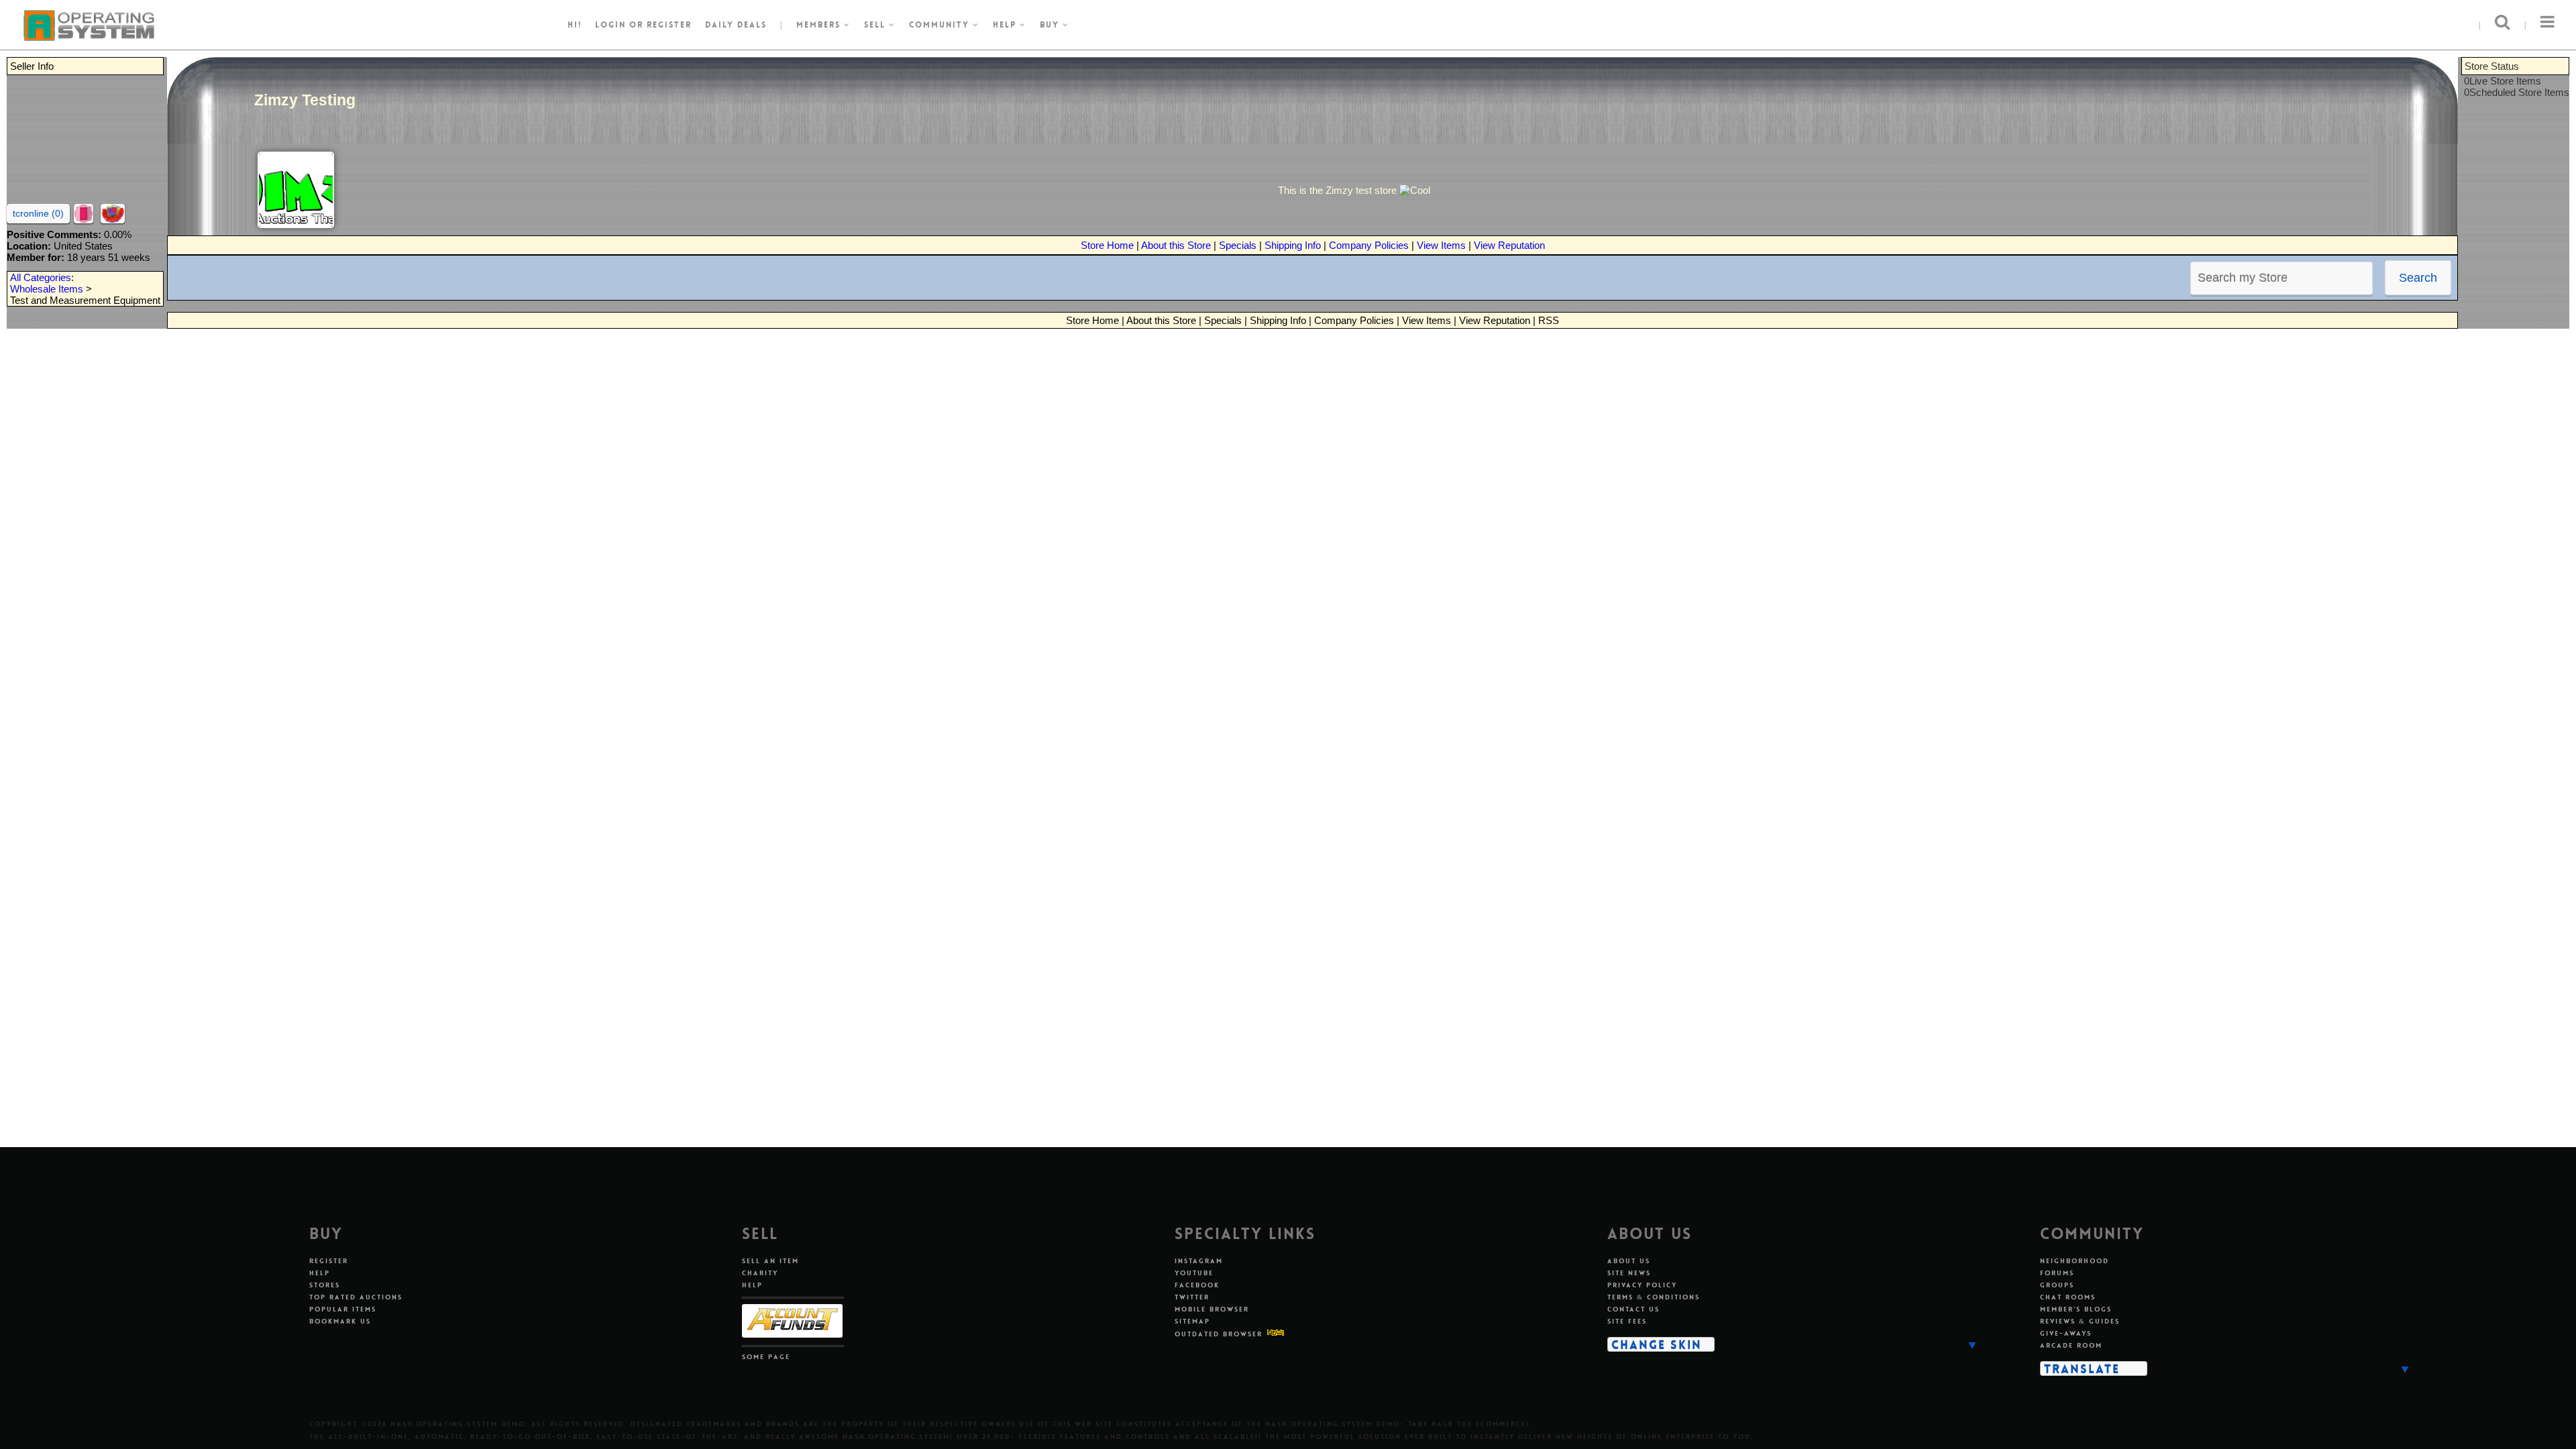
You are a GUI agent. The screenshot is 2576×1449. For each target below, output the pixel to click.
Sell (876, 25)
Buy (1051, 25)
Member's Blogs (2076, 1309)
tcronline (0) (38, 213)
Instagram (1199, 1261)
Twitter (1192, 1297)
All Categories (41, 277)
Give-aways (2066, 1333)
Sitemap (1192, 1321)
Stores (325, 1285)
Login (610, 25)
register (669, 25)
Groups (2057, 1285)
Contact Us (1633, 1309)
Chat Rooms (2068, 1297)
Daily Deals (736, 25)
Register (329, 1261)
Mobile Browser (1212, 1309)
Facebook (1197, 1285)
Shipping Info (1293, 245)
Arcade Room (2071, 1345)
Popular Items (343, 1309)
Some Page (766, 1357)
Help (1006, 25)
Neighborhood (2075, 1261)
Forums (2057, 1273)
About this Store (1176, 245)
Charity (760, 1273)
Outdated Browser (1219, 1334)
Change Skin (1657, 1344)
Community (941, 25)
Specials (1238, 245)
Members (820, 25)
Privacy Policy (1642, 1285)
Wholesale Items (47, 289)
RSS (1549, 320)
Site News (1629, 1273)
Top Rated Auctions (356, 1297)
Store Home (1107, 245)
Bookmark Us (340, 1321)
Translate (2082, 1368)
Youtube (1194, 1273)
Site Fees (1627, 1321)
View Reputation (1509, 245)
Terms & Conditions (1654, 1297)
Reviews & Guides (2080, 1321)
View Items (1441, 245)
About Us (1629, 1261)
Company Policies (1369, 245)
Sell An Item (770, 1261)
